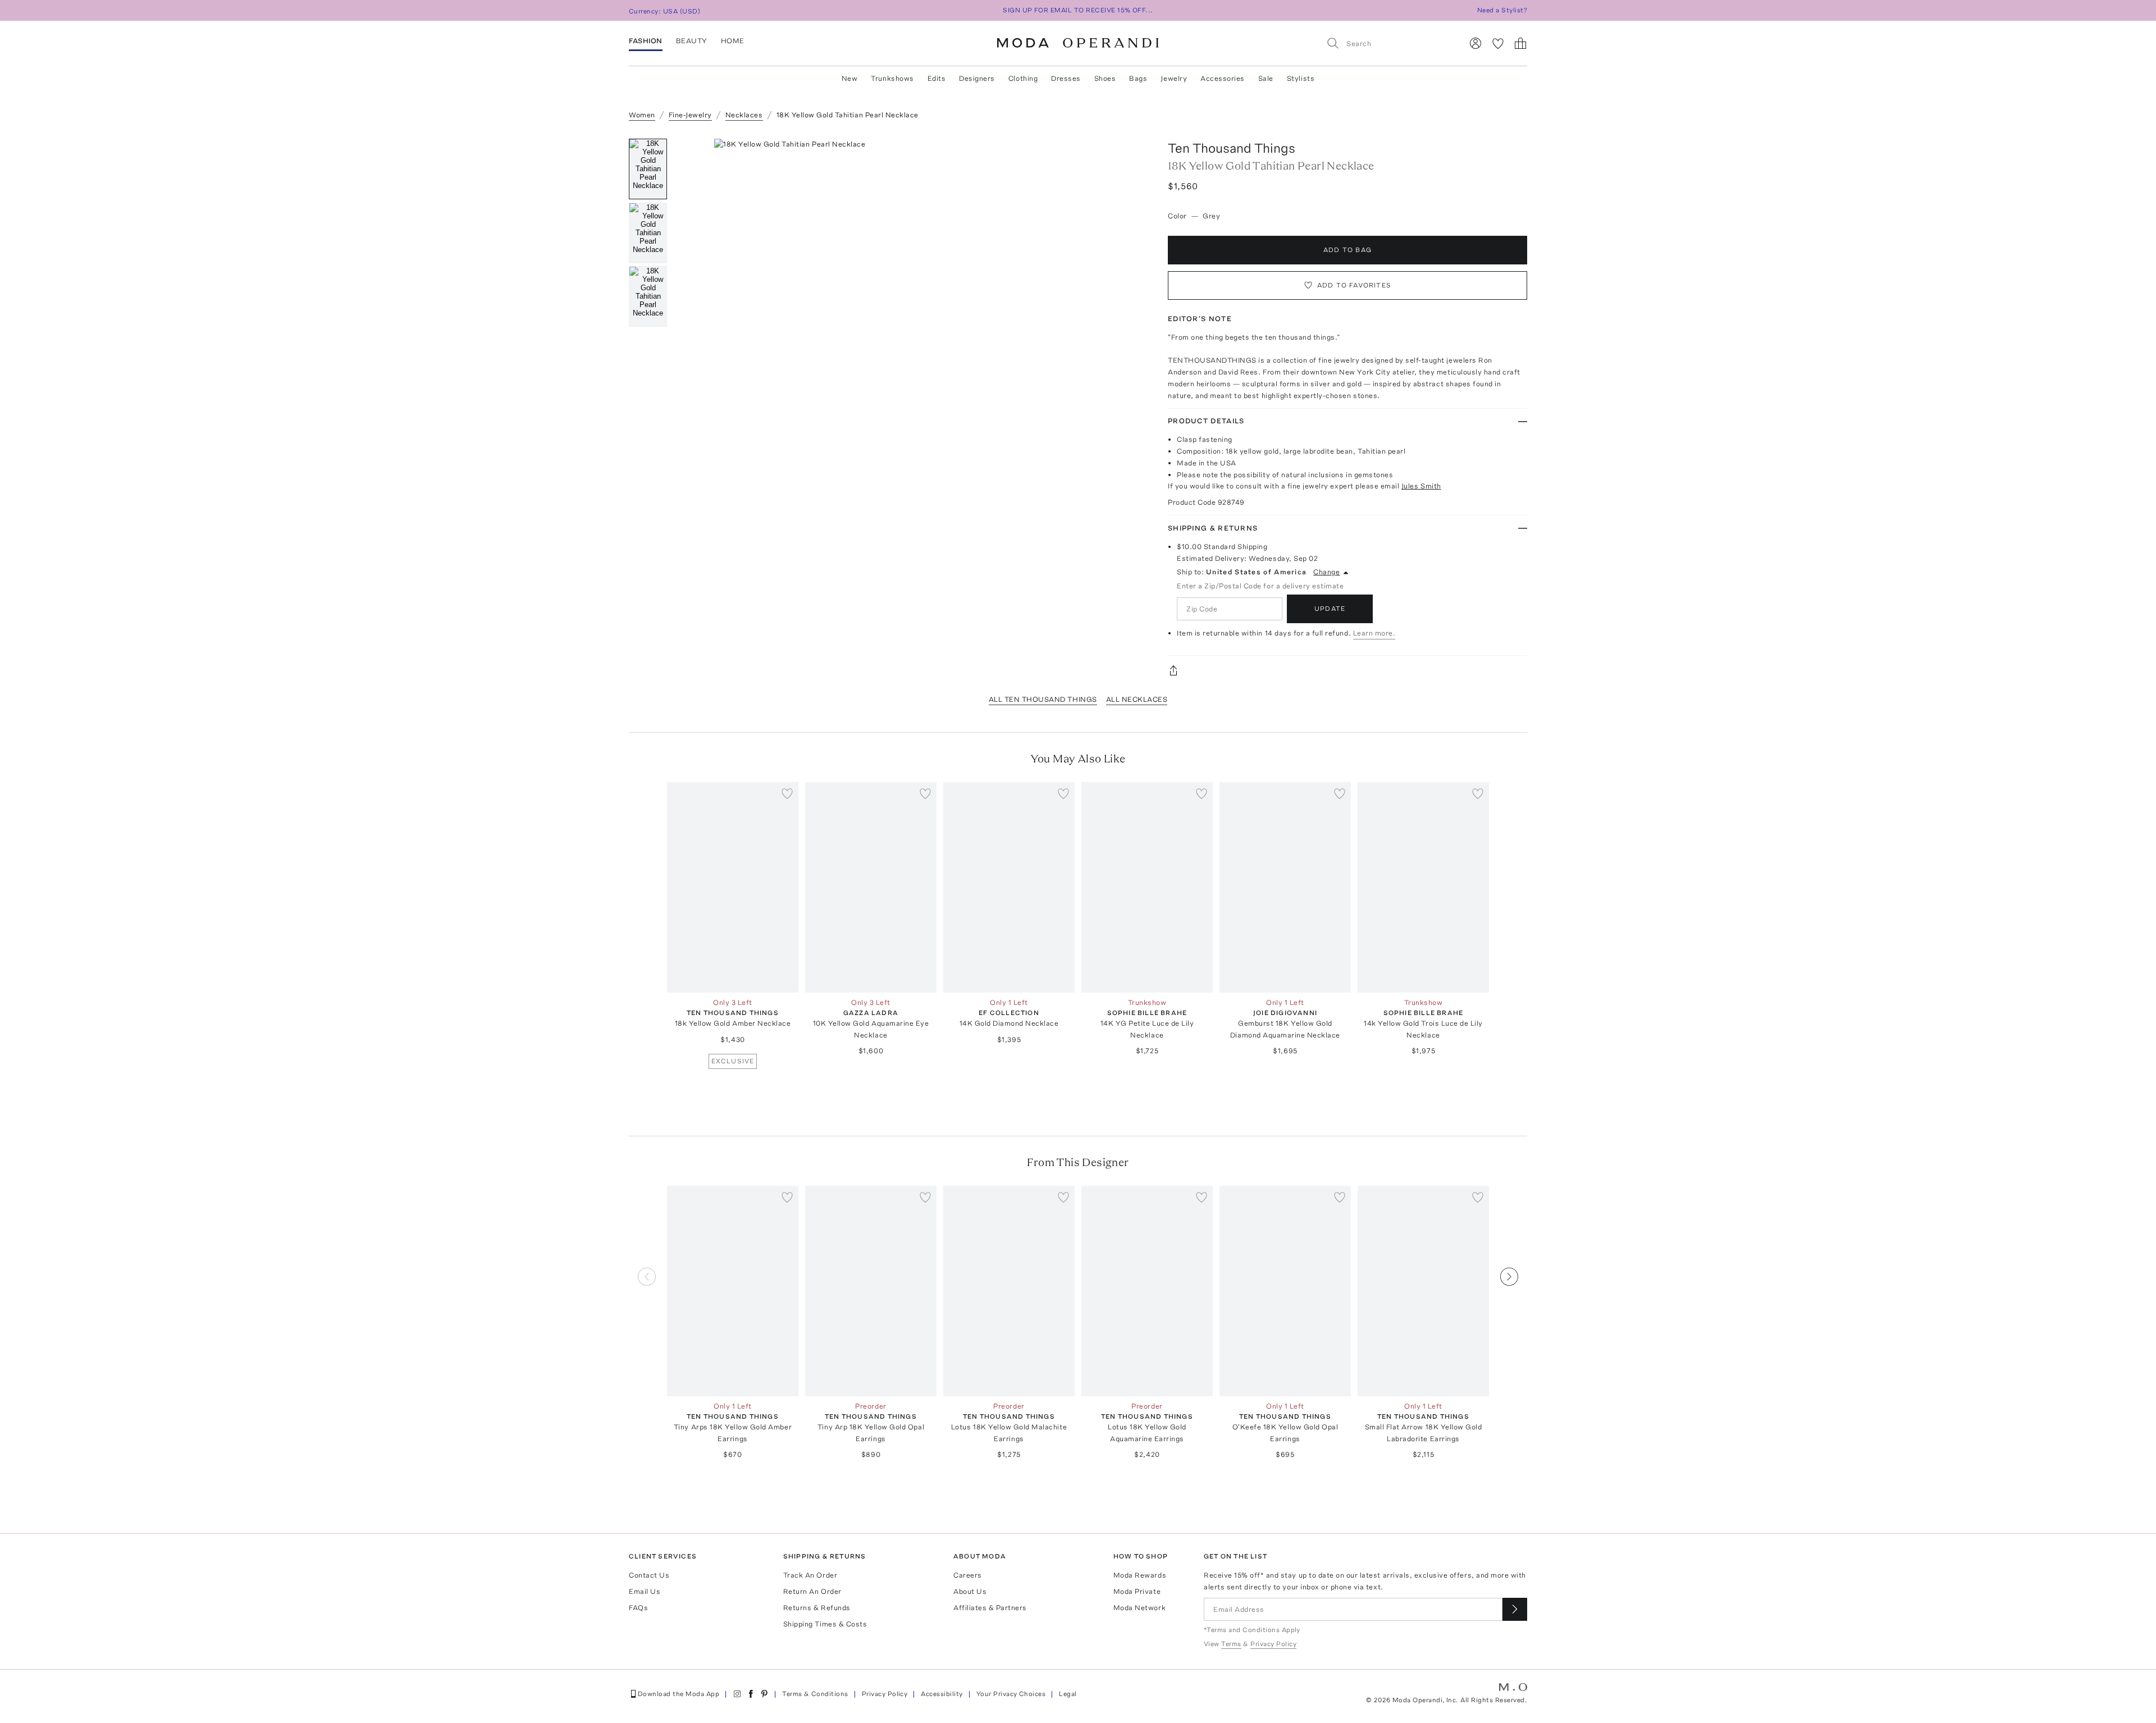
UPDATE (1330, 609)
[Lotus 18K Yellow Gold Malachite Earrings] (1009, 1291)
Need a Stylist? (1502, 10)
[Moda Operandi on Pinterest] (764, 1694)
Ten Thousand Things (1232, 148)
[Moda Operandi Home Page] (1078, 43)
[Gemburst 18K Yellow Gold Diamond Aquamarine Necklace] (1285, 887)
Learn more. (1374, 633)
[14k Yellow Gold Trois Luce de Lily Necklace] (1423, 887)
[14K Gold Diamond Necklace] (1009, 887)
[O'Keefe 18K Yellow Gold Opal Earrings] (1285, 1291)
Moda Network (1139, 1608)
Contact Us (649, 1575)
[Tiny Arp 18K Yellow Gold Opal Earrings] (871, 1291)
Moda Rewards (1140, 1575)
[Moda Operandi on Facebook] (751, 1694)
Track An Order (810, 1575)
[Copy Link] (1347, 670)
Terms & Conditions (815, 1694)
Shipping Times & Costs (825, 1624)
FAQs (638, 1608)
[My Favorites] (1498, 43)
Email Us (645, 1591)
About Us (970, 1591)
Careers (968, 1575)
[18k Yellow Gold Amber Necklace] (733, 887)
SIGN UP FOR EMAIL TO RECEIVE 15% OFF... (1078, 10)
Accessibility (942, 1694)
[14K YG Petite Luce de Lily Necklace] (1147, 887)
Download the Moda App (679, 1694)
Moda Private (1137, 1591)
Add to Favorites (1354, 285)
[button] (914, 307)
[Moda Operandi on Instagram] (737, 1694)
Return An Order (812, 1591)
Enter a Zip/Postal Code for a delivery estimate (1260, 586)
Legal (1068, 1694)
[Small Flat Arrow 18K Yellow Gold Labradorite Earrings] (1423, 1291)
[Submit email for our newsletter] (1515, 1609)
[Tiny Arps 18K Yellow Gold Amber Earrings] (733, 1291)
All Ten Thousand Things (1043, 699)
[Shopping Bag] (1520, 43)
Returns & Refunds (817, 1608)
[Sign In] (1476, 43)
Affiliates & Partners (990, 1608)
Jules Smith (1421, 486)
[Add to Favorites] (787, 793)
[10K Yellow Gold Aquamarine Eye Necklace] (871, 887)
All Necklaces (1137, 699)
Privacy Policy (885, 1694)
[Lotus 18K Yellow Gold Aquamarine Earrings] (1147, 1291)
